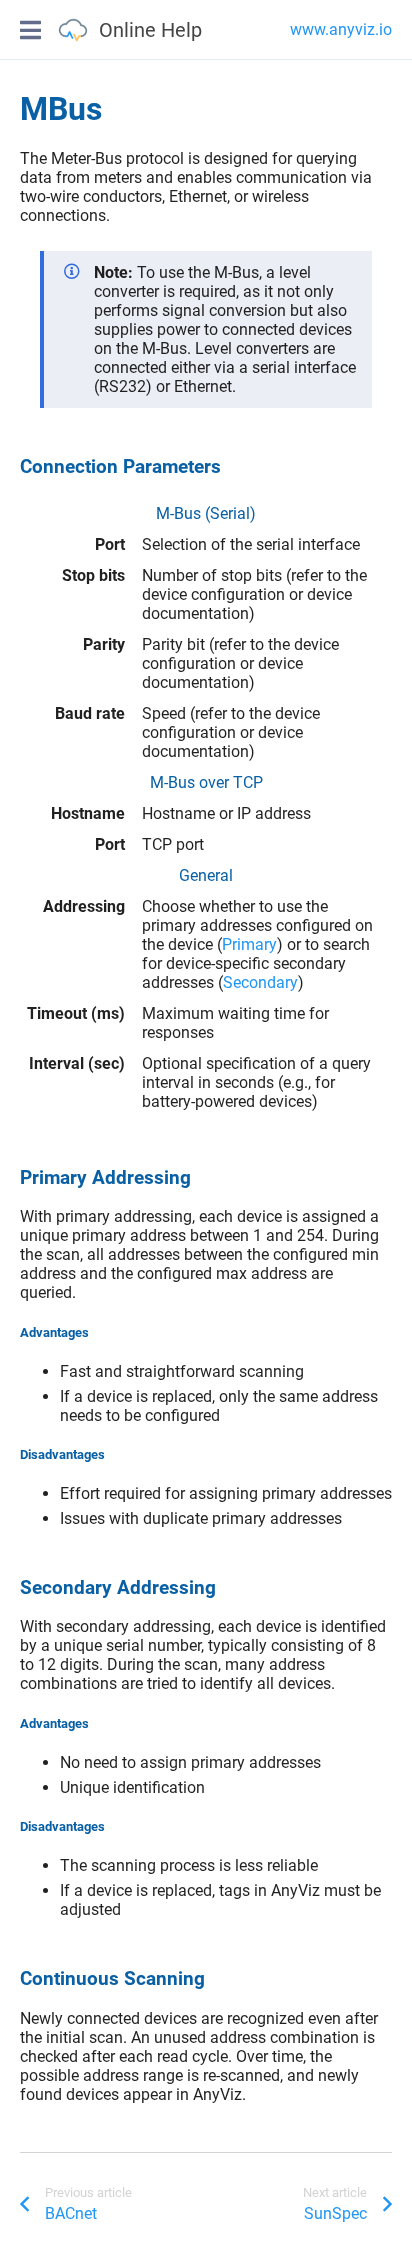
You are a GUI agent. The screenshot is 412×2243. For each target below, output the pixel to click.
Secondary (260, 982)
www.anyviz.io (341, 29)
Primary (249, 944)
